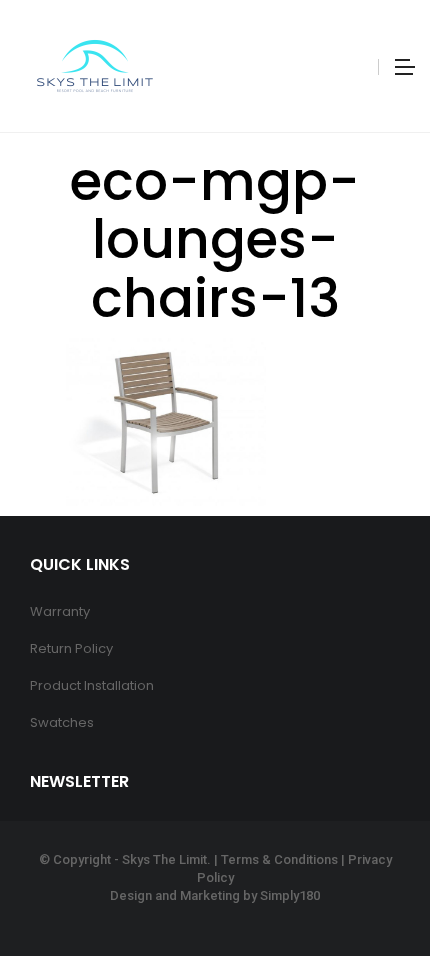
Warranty (60, 611)
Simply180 (290, 895)
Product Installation (92, 685)
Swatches (62, 722)
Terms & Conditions (279, 859)
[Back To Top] (370, 886)
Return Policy (71, 648)
